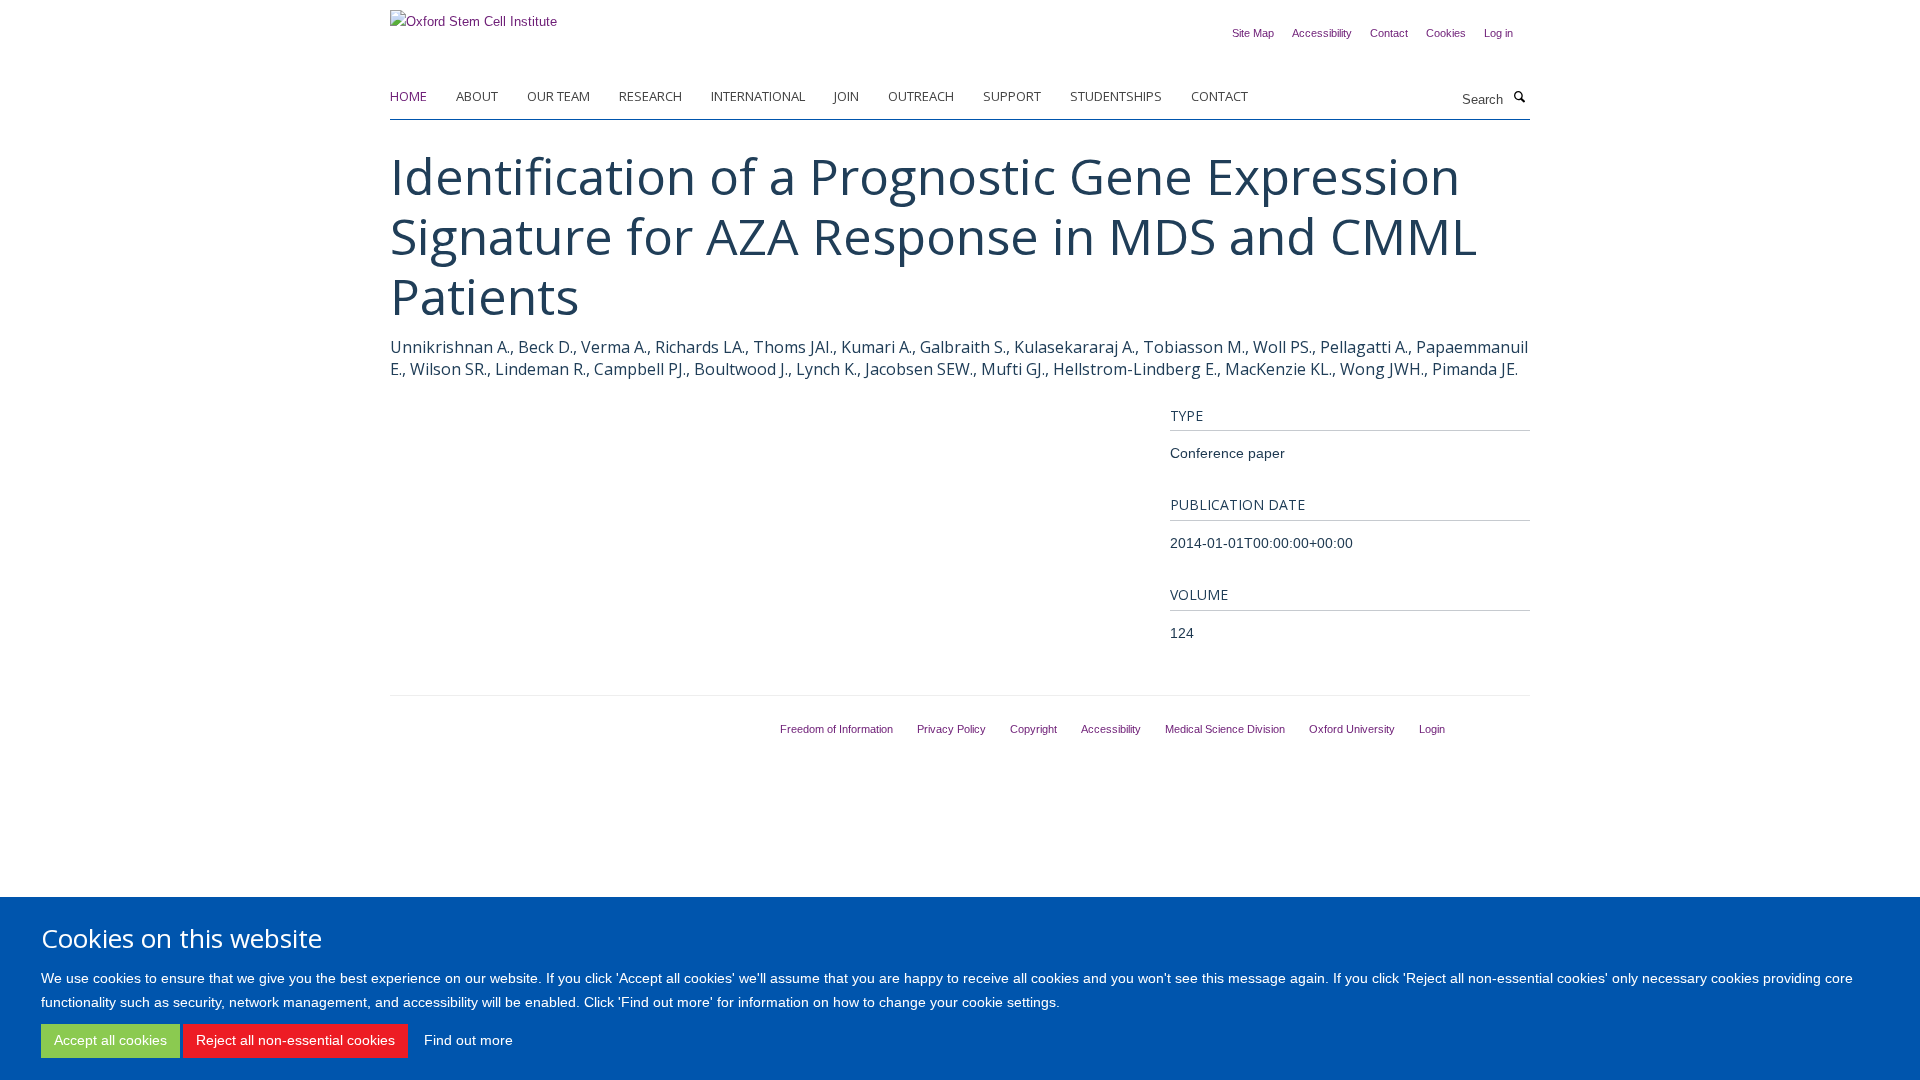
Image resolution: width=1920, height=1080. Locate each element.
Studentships (1116, 96)
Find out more (468, 1040)
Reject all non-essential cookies (295, 1040)
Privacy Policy (951, 729)
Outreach (921, 96)
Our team (558, 96)
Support (1012, 96)
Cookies (1446, 33)
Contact (1389, 33)
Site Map (1253, 33)
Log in (1498, 33)
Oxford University (1352, 729)
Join (846, 96)
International (758, 96)
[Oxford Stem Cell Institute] (473, 15)
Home (408, 96)
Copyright (1033, 729)
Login (1432, 729)
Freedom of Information (836, 729)
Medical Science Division (1225, 729)
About (477, 96)
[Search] (1519, 98)
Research (650, 96)
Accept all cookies (110, 1040)
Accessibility (1322, 33)
